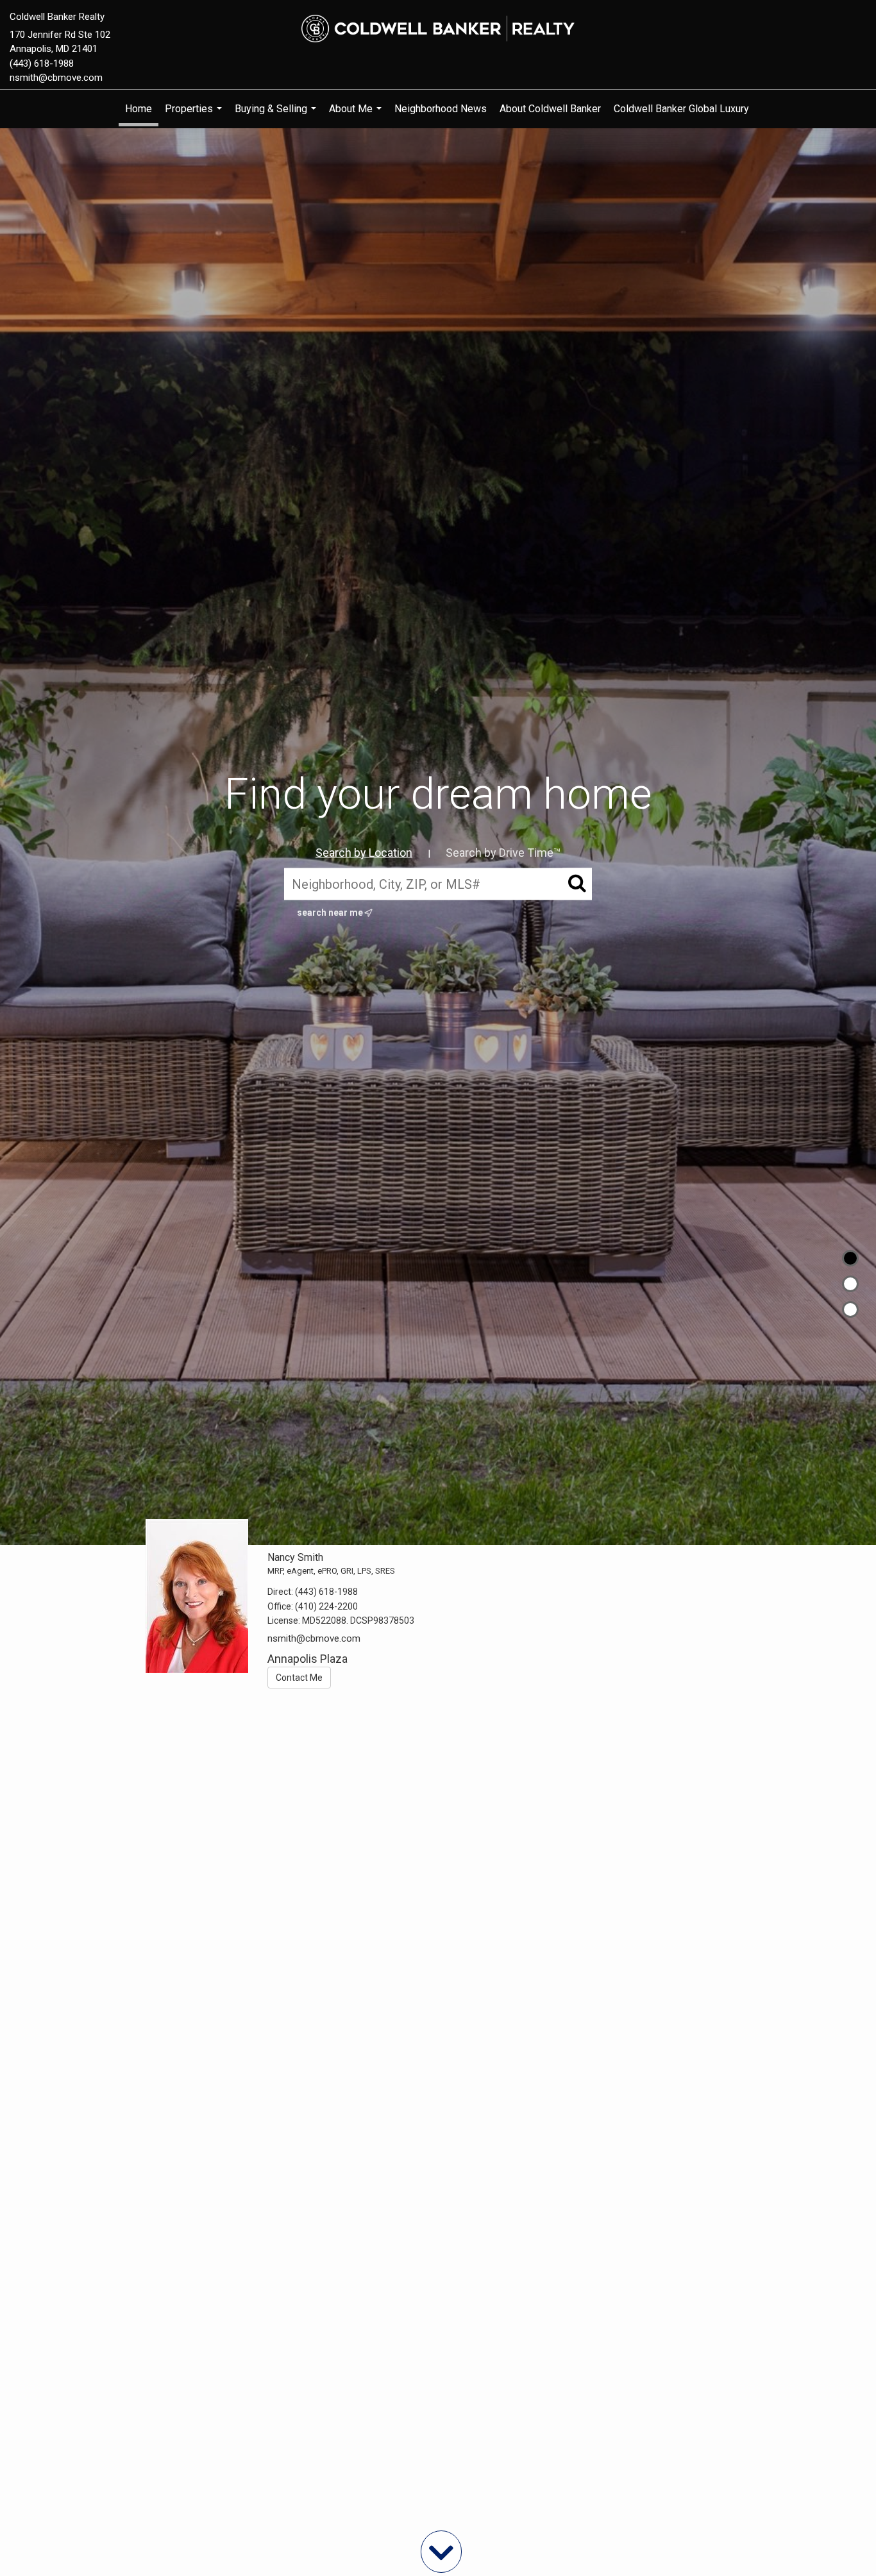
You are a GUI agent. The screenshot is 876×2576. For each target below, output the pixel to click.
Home (139, 109)
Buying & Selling (277, 115)
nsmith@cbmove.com (56, 78)
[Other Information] (850, 1309)
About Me (357, 115)
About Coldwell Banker (550, 109)
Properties (195, 115)
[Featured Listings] (850, 1284)
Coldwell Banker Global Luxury (681, 109)
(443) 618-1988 (42, 63)
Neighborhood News (441, 109)
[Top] (850, 1258)
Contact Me (299, 1678)
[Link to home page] (438, 29)
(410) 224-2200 (326, 1606)
